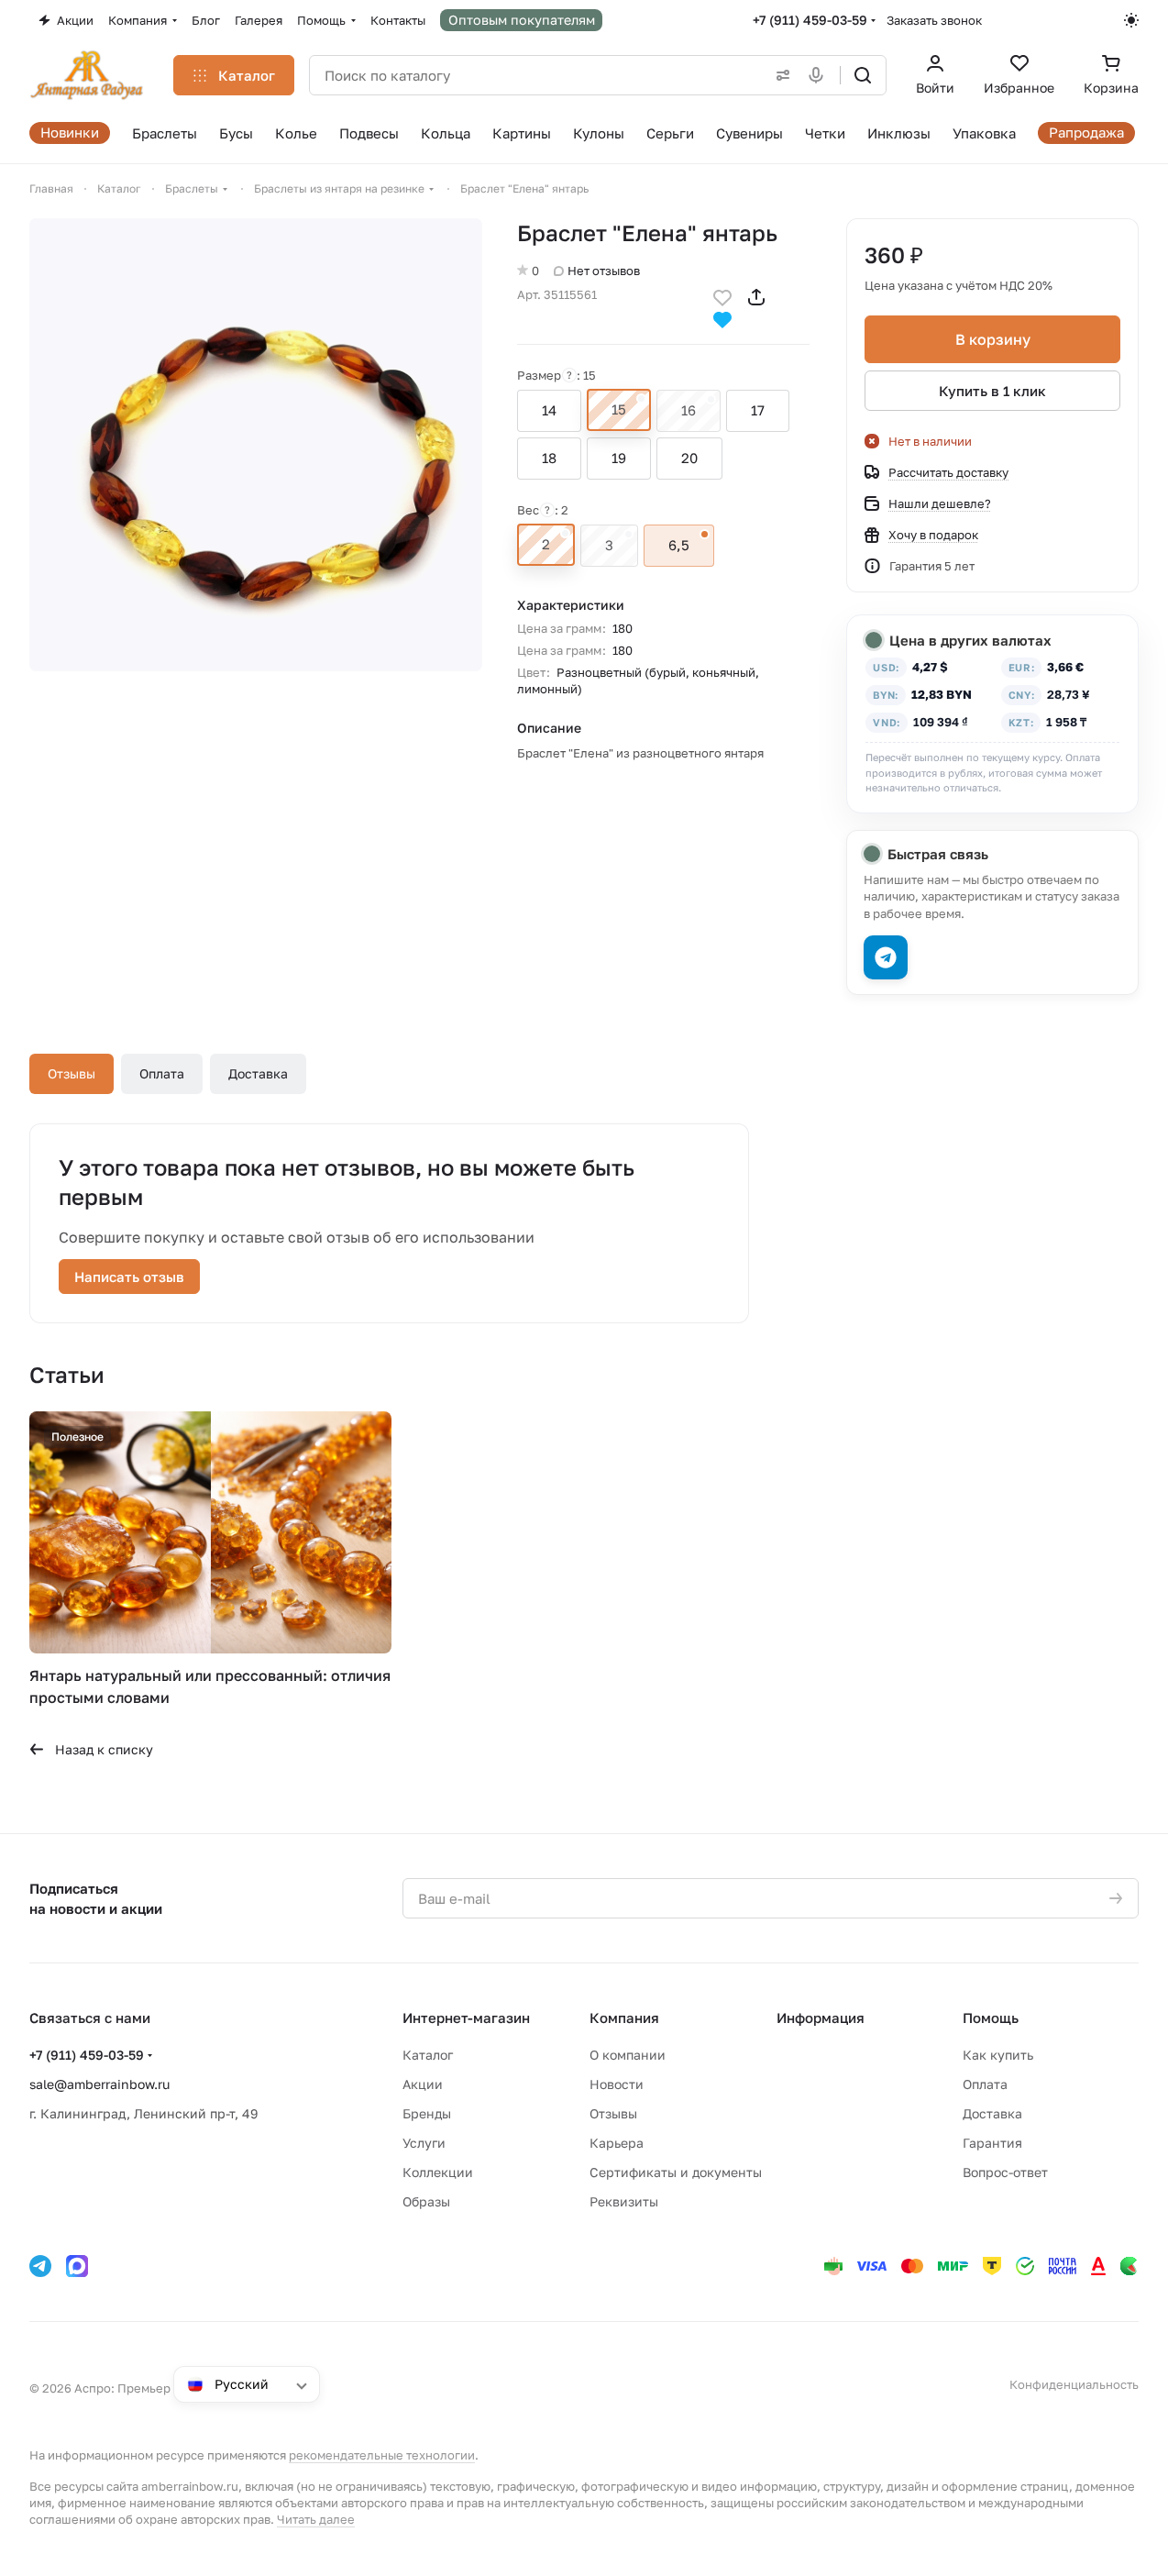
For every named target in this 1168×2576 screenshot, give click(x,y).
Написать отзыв (129, 1277)
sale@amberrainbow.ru (99, 2084)
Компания (624, 2018)
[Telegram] (40, 2266)
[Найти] (863, 75)
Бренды (427, 2113)
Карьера (617, 2143)
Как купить (998, 2055)
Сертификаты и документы (676, 2172)
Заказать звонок (934, 20)
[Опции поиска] (779, 75)
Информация (821, 2018)
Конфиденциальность (1074, 2384)
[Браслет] (256, 445)
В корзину (993, 339)
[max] (77, 2266)
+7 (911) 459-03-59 (810, 20)
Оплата (162, 1073)
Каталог (428, 2055)
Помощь (991, 2018)
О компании (628, 2055)
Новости (617, 2084)
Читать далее (316, 2519)
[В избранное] (722, 296)
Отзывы (72, 1073)
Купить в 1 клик (992, 391)
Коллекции (438, 2172)
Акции (423, 2084)
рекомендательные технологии (382, 2455)
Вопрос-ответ (1005, 2172)
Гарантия (992, 2143)
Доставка (258, 1073)
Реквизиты (624, 2201)
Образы (426, 2201)
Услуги (424, 2143)
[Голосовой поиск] (820, 75)
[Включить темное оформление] (1131, 20)
